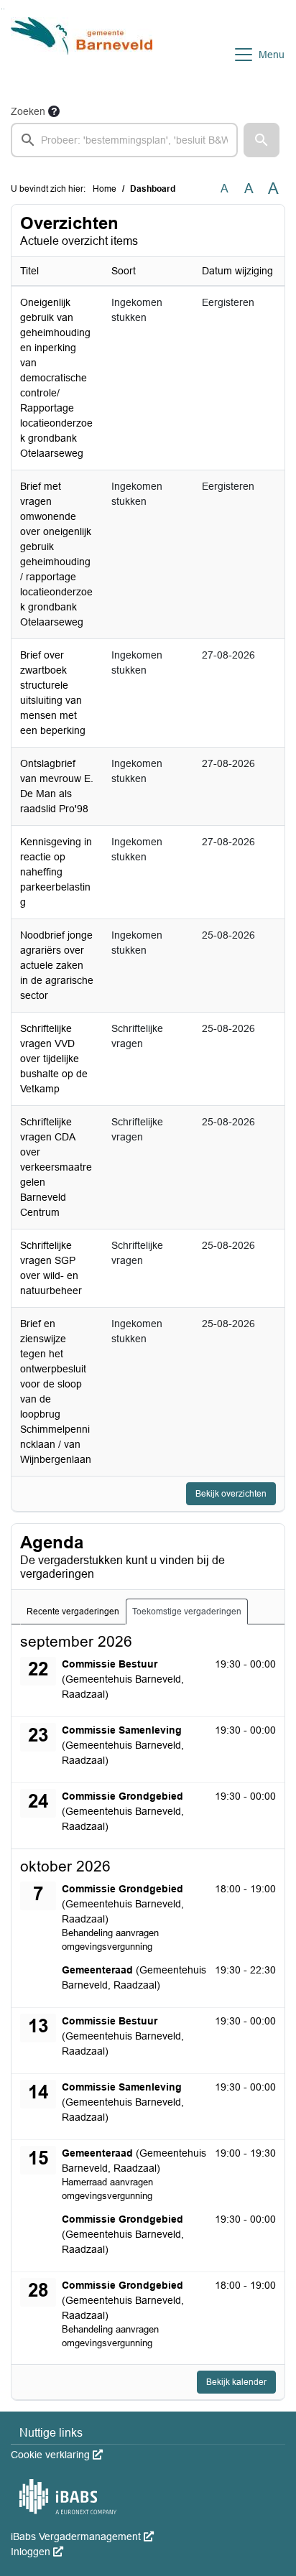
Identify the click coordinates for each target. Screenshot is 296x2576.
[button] (262, 140)
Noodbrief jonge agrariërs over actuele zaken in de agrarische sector (57, 965)
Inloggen (37, 2552)
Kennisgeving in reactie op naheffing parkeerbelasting (56, 872)
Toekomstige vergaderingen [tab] (187, 1612)
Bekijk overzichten (231, 1494)
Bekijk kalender (236, 2382)
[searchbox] (124, 140)
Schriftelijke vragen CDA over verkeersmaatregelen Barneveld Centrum (56, 1167)
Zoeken (28, 111)
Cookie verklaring (57, 2455)
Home (105, 189)
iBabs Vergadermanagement (82, 2537)
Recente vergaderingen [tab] (73, 1612)
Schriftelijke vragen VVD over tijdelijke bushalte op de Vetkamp (54, 1059)
